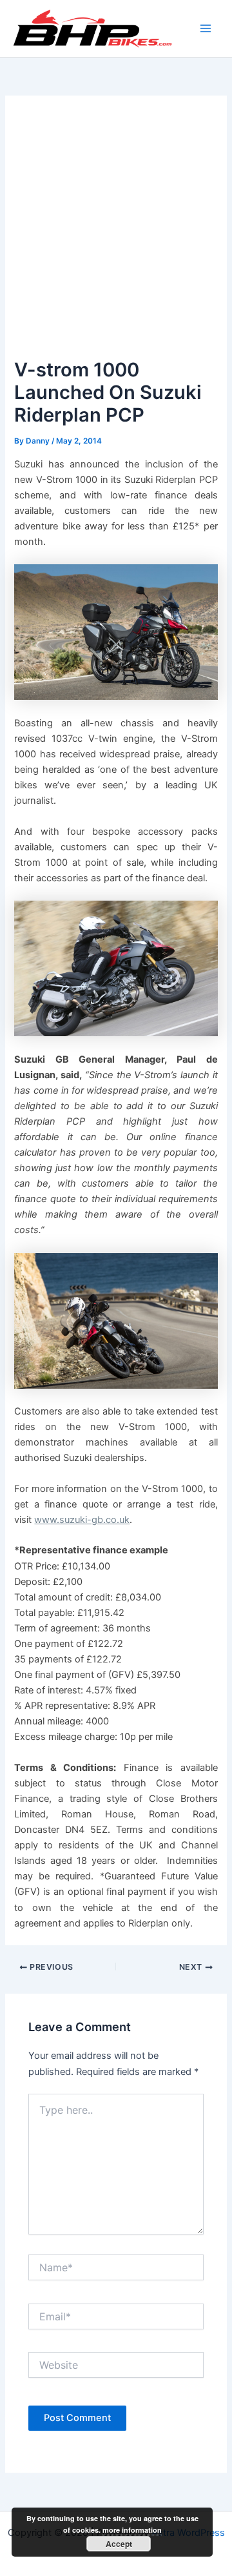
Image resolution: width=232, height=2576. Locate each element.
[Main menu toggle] (206, 28)
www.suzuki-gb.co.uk (82, 1520)
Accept (119, 2544)
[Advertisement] (116, 232)
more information (132, 2530)
